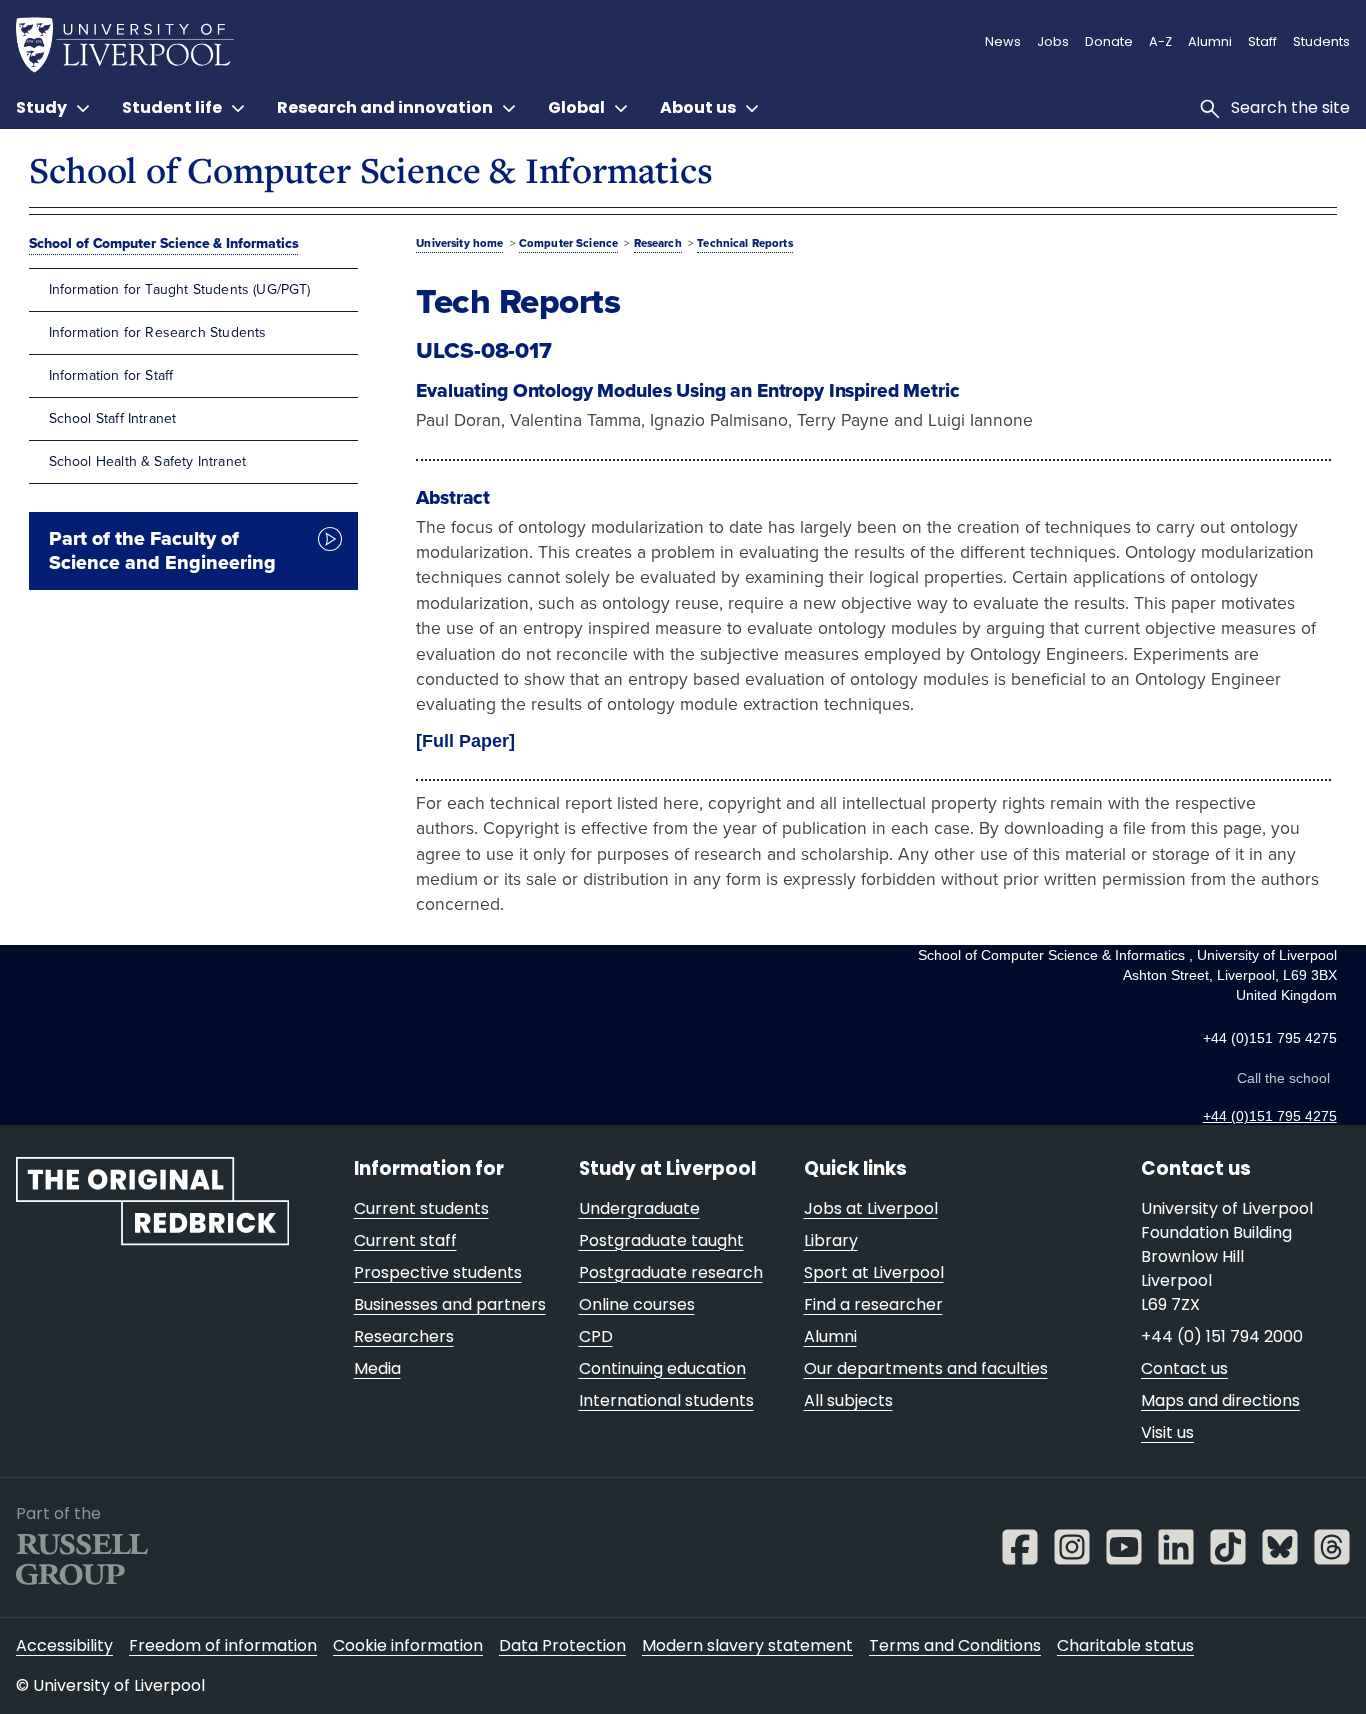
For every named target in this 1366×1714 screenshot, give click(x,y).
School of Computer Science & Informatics (370, 169)
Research (658, 243)
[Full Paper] (465, 741)
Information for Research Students (158, 332)
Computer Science (568, 243)
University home (459, 243)
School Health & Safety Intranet (147, 461)
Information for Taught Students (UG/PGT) (180, 289)
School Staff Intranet (113, 418)
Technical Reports (744, 243)
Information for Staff (111, 375)
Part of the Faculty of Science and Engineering (162, 550)
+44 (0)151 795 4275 (1270, 1116)
